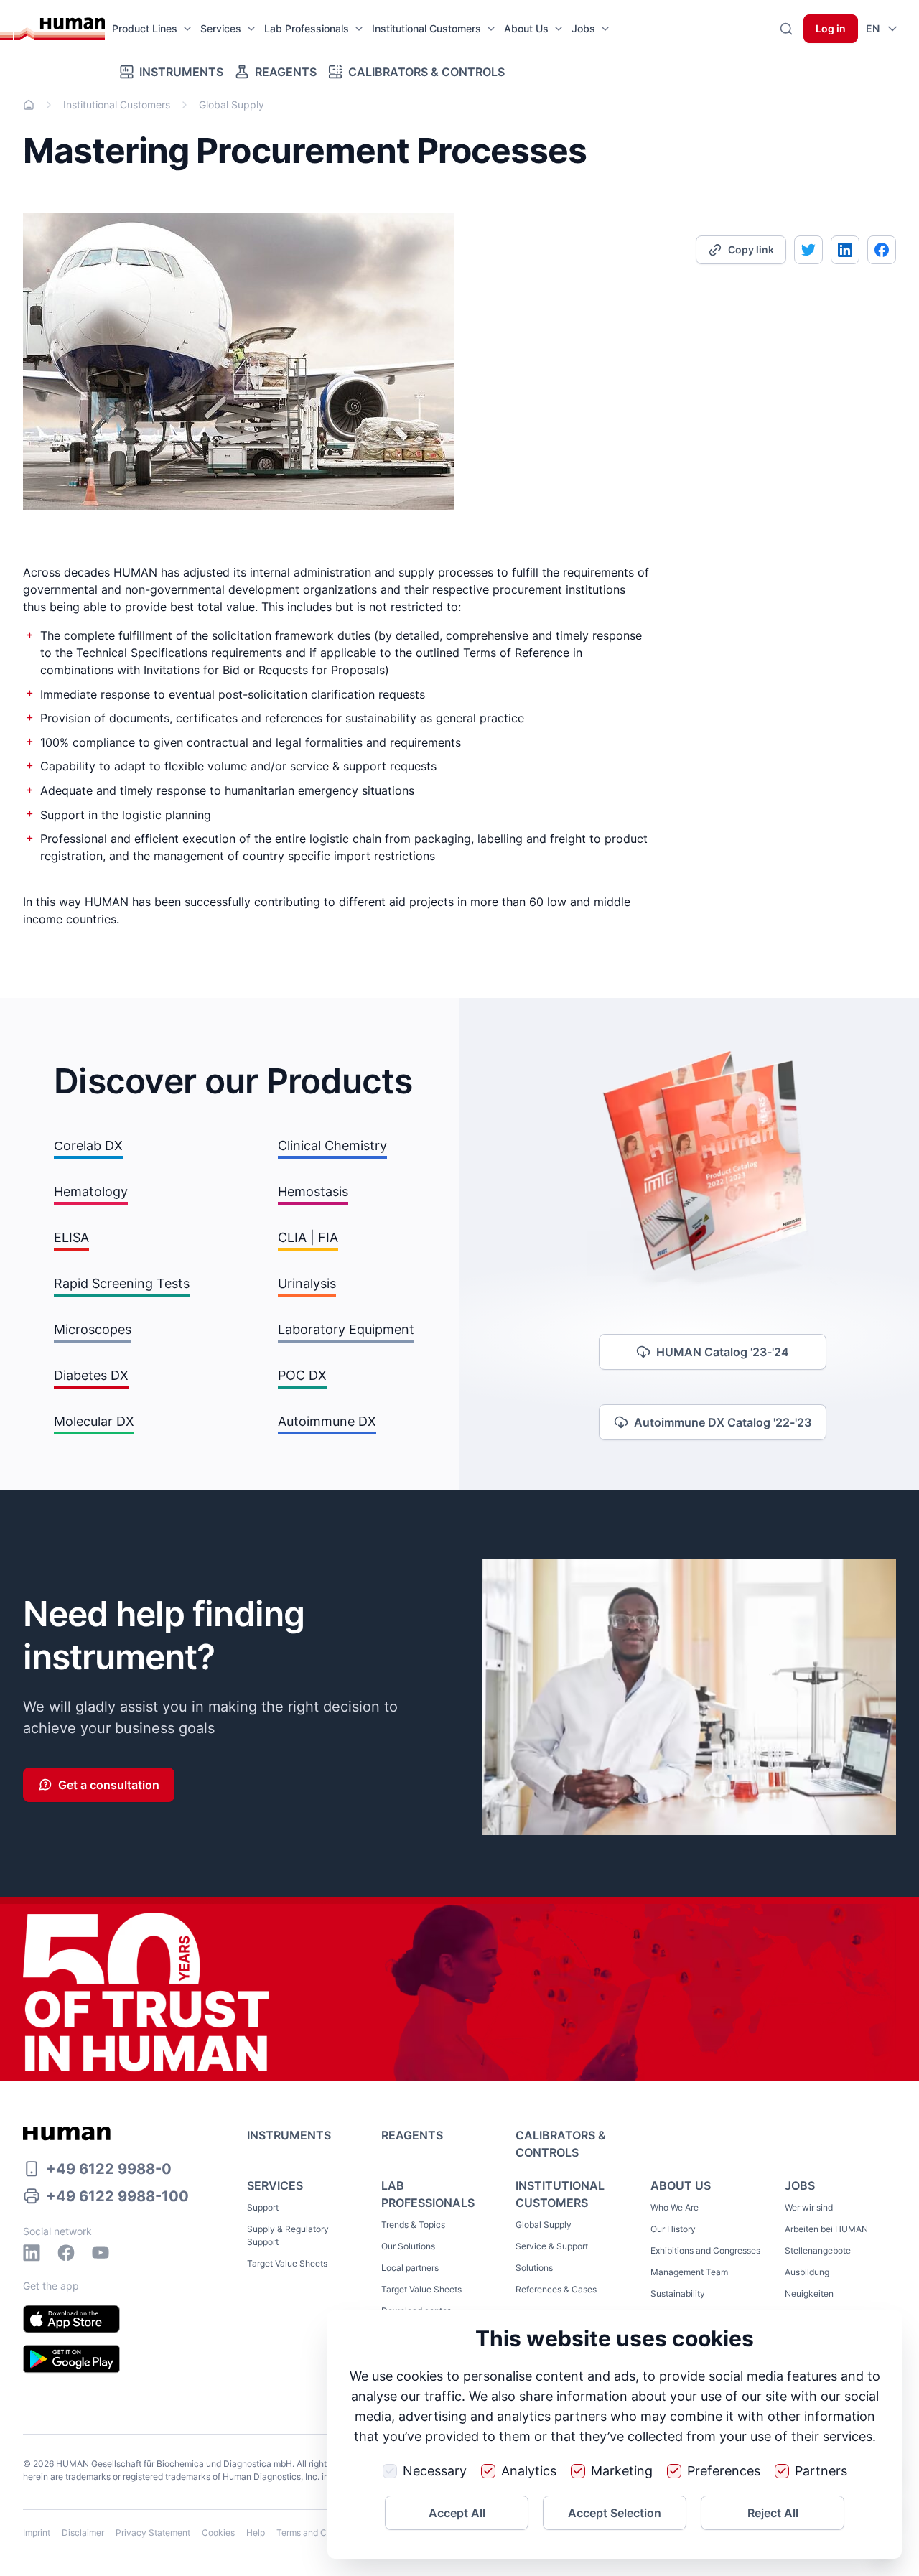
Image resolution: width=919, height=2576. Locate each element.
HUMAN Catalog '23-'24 (723, 1352)
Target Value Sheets (287, 2263)
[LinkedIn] (32, 2253)
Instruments (181, 72)
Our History (673, 2229)
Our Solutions (408, 2246)
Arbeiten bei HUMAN (826, 2229)
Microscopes (93, 1329)
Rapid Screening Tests (122, 1283)
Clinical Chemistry (332, 1145)
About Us (526, 28)
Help (256, 2533)
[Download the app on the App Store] (71, 2319)
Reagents (286, 72)
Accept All (457, 2513)
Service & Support (552, 2246)
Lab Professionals (307, 28)
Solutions (534, 2268)
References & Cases (556, 2289)
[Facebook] (66, 2253)
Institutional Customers (426, 28)
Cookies (218, 2533)
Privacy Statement (153, 2533)
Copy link (751, 249)
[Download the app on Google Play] (71, 2359)
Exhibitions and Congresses (705, 2250)
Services (221, 28)
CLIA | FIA (308, 1237)
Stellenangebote (818, 2250)
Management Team (689, 2272)
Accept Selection (615, 2513)
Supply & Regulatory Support (288, 2235)
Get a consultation (109, 1785)
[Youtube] (101, 2253)
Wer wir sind (809, 2207)
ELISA (71, 1237)
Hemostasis (313, 1191)
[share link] (808, 250)
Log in (831, 28)
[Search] (786, 29)
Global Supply (544, 2225)
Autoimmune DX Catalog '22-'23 (723, 1422)
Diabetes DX (91, 1375)
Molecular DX (94, 1421)
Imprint (37, 2533)
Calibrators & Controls (426, 72)
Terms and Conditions (320, 2533)
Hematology (91, 1191)
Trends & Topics (413, 2225)
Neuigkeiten (809, 2293)
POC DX (302, 1375)
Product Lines (145, 28)
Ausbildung (807, 2272)
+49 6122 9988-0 (109, 2169)
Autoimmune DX (327, 1421)
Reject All (773, 2513)
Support (263, 2207)
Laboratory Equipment (346, 1329)
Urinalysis (307, 1283)
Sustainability (678, 2293)
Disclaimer (83, 2533)
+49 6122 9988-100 (117, 2196)
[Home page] (60, 29)
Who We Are (675, 2207)
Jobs (583, 28)
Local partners (410, 2268)
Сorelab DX (88, 1145)
